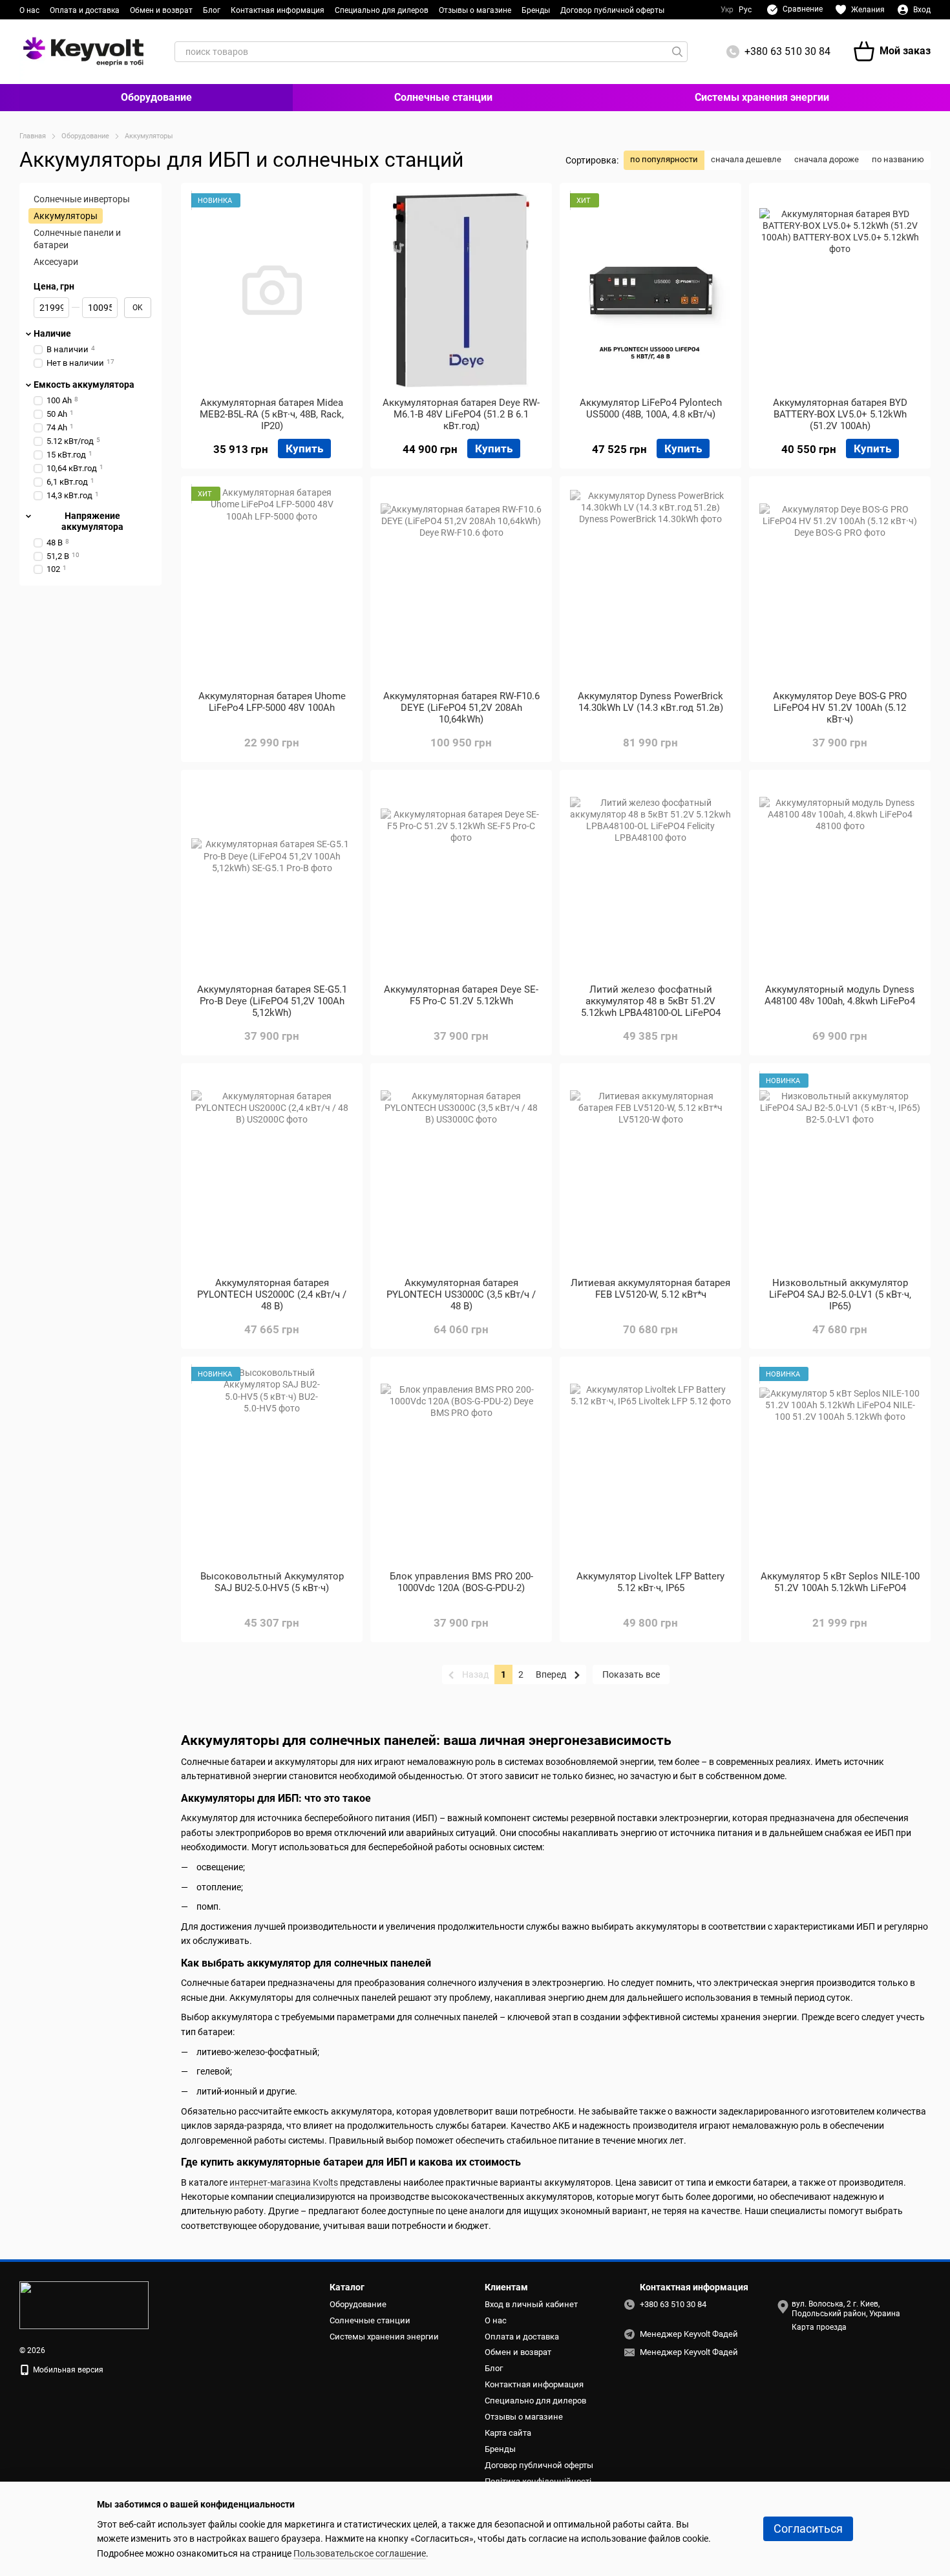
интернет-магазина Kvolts (284, 2182)
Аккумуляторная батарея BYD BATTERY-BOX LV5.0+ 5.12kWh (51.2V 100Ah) (840, 414)
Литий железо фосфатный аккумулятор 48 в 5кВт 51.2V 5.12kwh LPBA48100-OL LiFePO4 (651, 1001)
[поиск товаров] (677, 52)
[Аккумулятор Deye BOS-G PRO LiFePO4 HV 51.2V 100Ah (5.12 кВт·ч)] (840, 584)
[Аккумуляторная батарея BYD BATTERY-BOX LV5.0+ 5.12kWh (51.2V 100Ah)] (840, 290)
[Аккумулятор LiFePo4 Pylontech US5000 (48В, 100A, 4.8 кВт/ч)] (650, 290)
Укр (727, 10)
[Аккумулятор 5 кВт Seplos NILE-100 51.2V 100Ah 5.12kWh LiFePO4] (840, 1464)
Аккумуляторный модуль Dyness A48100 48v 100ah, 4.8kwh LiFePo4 (840, 995)
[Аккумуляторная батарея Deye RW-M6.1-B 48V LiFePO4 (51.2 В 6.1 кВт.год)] (461, 290)
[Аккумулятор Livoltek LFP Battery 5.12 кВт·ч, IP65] (650, 1464)
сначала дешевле (746, 159)
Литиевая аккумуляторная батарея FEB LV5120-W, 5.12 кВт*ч (650, 1289)
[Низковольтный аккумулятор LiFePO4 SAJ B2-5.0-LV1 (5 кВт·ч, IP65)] (840, 1170)
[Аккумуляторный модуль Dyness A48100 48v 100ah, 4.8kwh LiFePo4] (840, 877)
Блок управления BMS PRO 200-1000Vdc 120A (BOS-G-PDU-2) (461, 1582)
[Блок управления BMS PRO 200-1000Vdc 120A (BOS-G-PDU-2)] (461, 1464)
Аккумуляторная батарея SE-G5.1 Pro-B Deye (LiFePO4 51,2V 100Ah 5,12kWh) (272, 1001)
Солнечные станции (443, 97)
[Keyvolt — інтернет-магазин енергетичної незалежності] (84, 2305)
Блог (212, 10)
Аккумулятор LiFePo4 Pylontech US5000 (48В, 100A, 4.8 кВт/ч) (651, 408)
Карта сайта (508, 2433)
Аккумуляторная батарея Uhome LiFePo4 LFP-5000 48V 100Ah (272, 702)
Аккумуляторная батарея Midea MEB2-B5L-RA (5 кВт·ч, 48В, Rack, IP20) (272, 414)
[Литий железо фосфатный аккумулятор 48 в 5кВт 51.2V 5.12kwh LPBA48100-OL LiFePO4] (650, 877)
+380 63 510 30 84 (787, 51)
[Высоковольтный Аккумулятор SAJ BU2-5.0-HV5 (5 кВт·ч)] (272, 1464)
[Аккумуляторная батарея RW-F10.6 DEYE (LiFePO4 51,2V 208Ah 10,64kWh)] (461, 584)
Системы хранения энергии (762, 97)
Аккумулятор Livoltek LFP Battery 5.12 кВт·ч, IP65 (650, 1582)
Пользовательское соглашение (360, 2553)
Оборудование (156, 97)
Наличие (52, 333)
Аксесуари (56, 262)
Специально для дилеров (382, 10)
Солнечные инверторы (82, 199)
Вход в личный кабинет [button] (531, 2304)
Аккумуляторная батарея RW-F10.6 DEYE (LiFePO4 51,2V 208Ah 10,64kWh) (461, 708)
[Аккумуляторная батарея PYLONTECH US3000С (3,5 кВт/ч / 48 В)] (461, 1170)
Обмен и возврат (161, 10)
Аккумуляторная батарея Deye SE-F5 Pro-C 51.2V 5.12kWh (461, 995)
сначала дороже (827, 159)
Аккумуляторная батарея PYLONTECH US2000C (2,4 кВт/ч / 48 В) (272, 1294)
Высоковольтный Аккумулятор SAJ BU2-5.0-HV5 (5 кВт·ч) (272, 1582)
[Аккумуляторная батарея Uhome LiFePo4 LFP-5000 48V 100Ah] (272, 584)
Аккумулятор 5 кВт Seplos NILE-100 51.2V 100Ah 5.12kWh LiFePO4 (840, 1582)
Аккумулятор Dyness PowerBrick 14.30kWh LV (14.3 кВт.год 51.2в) (650, 702)
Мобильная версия (67, 2370)
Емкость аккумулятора (84, 385)
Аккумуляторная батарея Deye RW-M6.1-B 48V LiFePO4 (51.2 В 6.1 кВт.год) (461, 414)
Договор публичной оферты (612, 10)
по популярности (664, 159)
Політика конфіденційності (538, 2481)
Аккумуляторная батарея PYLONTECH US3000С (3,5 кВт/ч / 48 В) (461, 1294)
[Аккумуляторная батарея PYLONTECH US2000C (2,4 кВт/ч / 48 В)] (272, 1170)
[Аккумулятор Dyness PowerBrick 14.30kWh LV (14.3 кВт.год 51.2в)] (650, 584)
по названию (898, 159)
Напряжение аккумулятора (92, 522)
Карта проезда (819, 2327)
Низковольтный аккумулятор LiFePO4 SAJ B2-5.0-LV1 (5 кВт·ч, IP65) (840, 1294)
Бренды (536, 10)
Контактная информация (278, 10)
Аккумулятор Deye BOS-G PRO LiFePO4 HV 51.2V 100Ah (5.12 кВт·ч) (840, 708)
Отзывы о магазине (475, 10)
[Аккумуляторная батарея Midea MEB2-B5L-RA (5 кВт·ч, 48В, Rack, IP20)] (272, 290)
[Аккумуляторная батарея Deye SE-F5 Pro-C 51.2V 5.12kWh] (461, 877)
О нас (29, 10)
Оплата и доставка (85, 10)
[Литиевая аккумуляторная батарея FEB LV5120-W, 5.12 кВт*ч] (650, 1170)
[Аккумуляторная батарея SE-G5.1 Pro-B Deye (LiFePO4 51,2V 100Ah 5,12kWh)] (272, 877)
